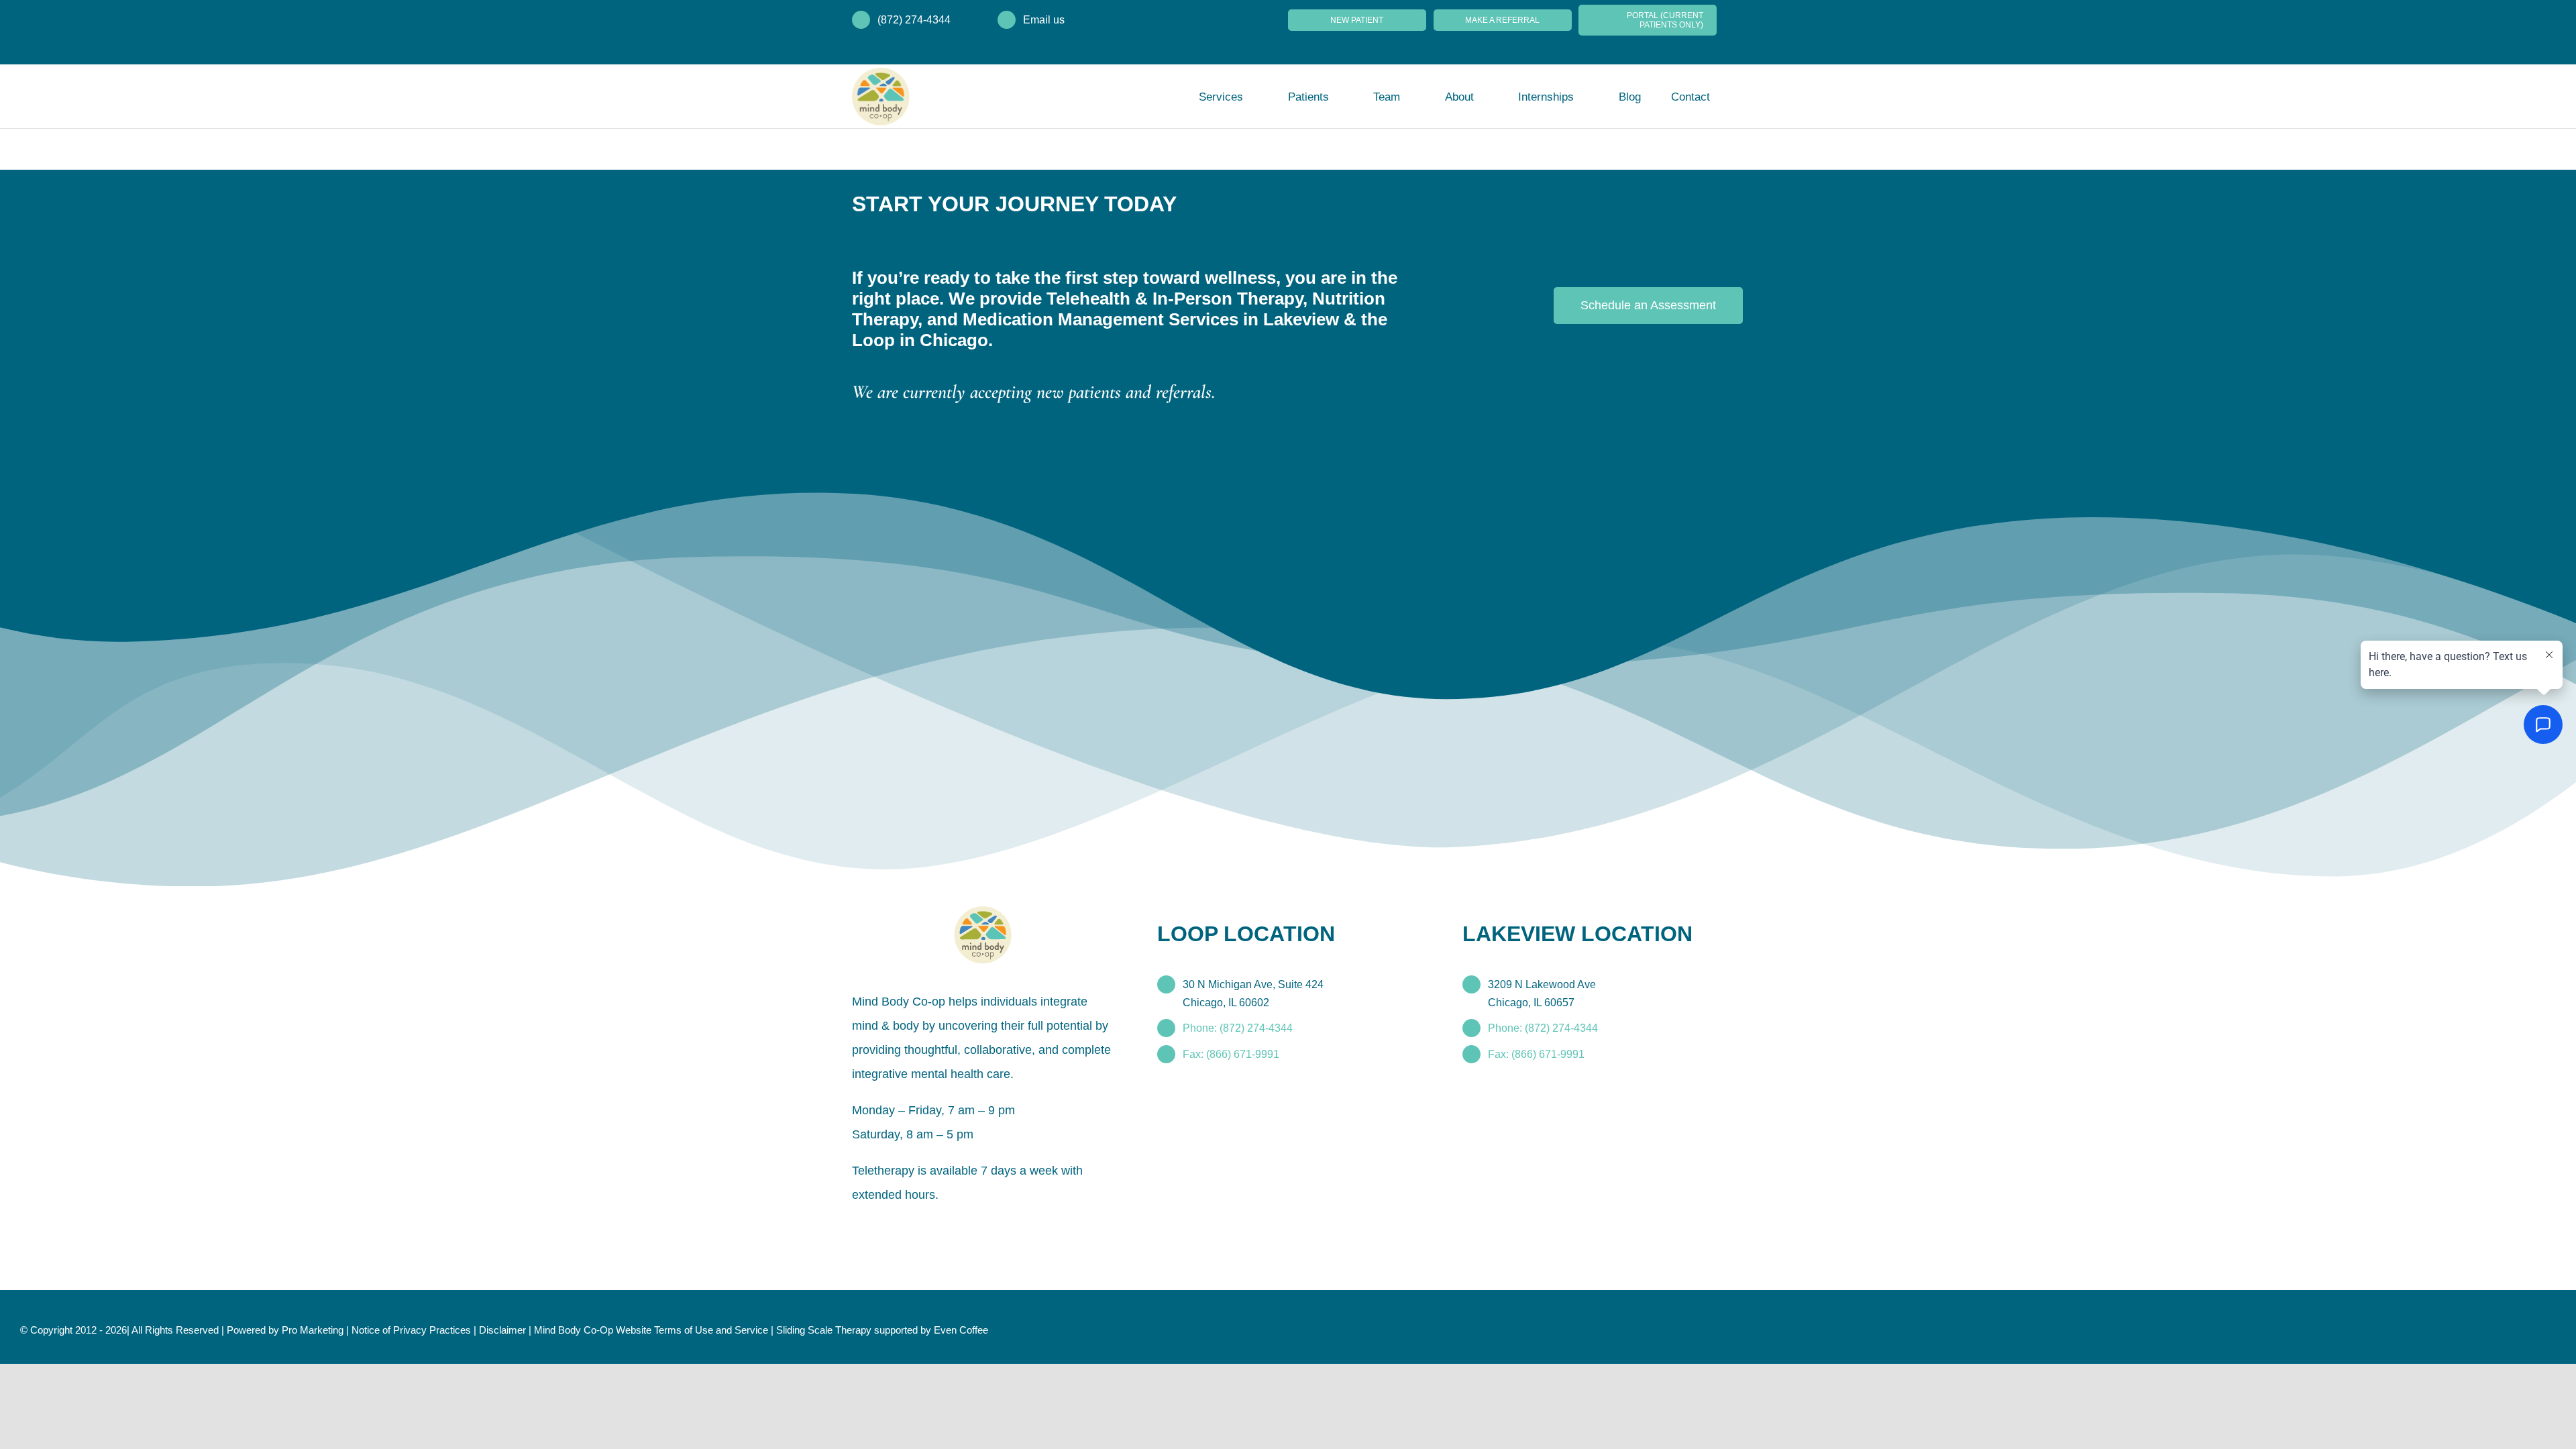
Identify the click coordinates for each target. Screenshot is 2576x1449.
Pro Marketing (313, 1330)
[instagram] (899, 1226)
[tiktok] (942, 1226)
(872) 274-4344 (914, 20)
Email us (1044, 20)
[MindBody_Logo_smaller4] (983, 913)
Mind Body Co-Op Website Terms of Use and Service (651, 1330)
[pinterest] (920, 1226)
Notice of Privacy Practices (411, 1330)
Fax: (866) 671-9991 (1231, 1054)
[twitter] (877, 1226)
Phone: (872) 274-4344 (1238, 1028)
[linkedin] (985, 1226)
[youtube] (963, 1226)
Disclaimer (502, 1330)
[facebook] (856, 1226)
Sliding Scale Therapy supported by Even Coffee (882, 1330)
